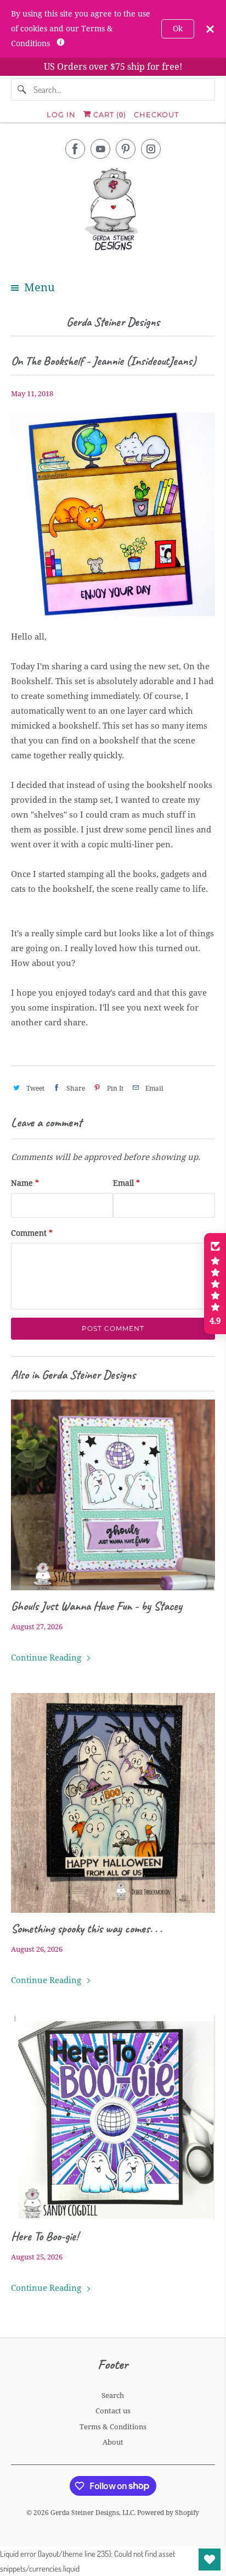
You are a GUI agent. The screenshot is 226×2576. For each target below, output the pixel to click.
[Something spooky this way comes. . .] (113, 1803)
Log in (61, 114)
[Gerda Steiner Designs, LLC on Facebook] (75, 149)
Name (25, 1183)
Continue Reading (47, 1658)
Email (126, 1183)
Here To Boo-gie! (45, 2236)
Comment (32, 1233)
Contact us (113, 2411)
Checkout (156, 114)
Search (113, 2395)
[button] (215, 1284)
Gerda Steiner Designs (113, 322)
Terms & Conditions (113, 2427)
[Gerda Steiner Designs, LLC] (113, 211)
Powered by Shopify (168, 2513)
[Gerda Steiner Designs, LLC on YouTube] (100, 149)
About (113, 2442)
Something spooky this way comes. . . (86, 1929)
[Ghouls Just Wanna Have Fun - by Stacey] (113, 1495)
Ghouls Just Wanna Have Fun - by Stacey (97, 1606)
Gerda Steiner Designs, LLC (92, 2513)
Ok (178, 29)
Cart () (109, 114)
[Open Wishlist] (210, 2560)
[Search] (22, 90)
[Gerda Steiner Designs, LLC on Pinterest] (126, 149)
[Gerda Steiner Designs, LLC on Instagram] (151, 149)
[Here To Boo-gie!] (113, 2118)
